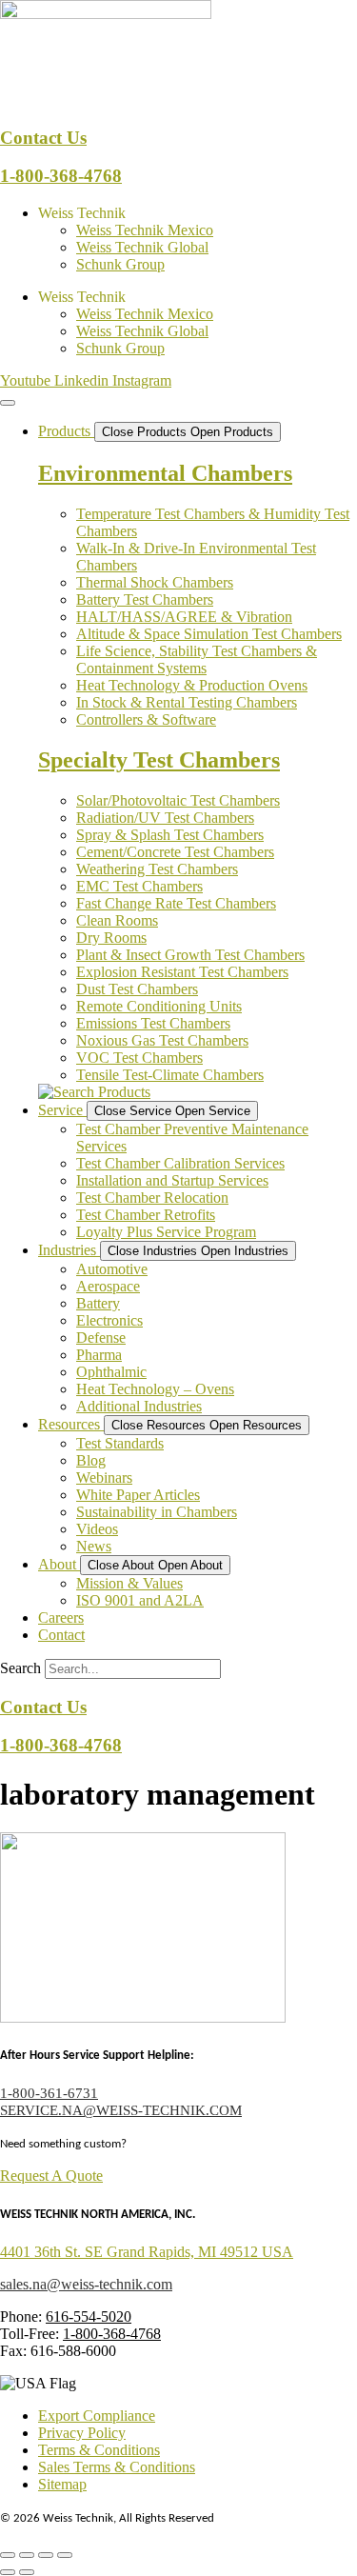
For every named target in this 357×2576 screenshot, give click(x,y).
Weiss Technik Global (142, 247)
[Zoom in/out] (8, 2555)
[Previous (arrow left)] (8, 2572)
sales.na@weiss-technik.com (86, 2284)
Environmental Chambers (165, 473)
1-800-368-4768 (61, 176)
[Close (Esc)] (65, 2555)
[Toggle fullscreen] (27, 2555)
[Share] (46, 2555)
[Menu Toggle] (8, 403)
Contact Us (43, 138)
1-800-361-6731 (49, 2093)
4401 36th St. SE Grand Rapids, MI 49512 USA (147, 2252)
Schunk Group (120, 264)
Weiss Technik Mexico (145, 230)
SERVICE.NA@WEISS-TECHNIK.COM (121, 2110)
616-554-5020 (89, 2316)
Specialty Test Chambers (159, 760)
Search (20, 1668)
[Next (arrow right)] (27, 2572)
